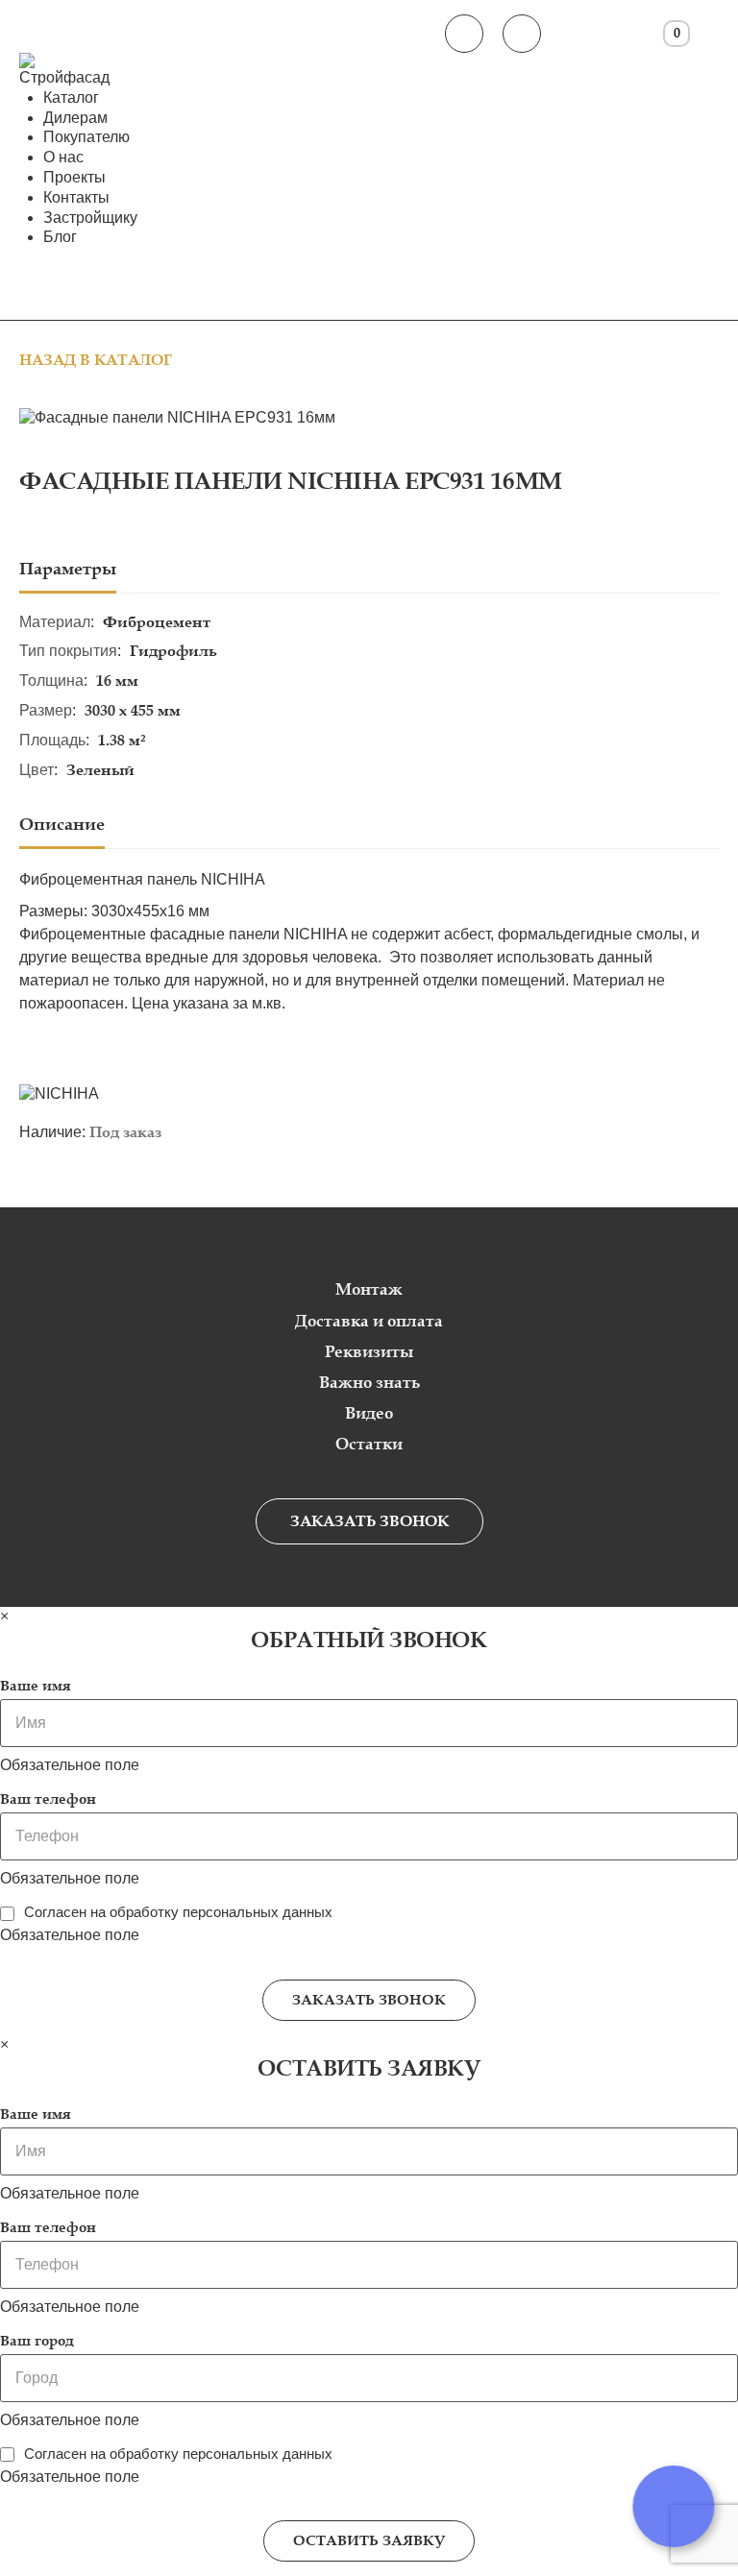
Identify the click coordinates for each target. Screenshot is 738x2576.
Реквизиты (369, 1352)
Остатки (369, 1444)
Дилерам (75, 118)
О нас (63, 157)
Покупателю (86, 137)
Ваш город (37, 2341)
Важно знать (369, 1383)
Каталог (71, 97)
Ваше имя (36, 1686)
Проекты (74, 177)
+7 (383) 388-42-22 (464, 34)
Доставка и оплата (369, 1321)
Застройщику (90, 218)
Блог (60, 237)
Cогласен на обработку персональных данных (178, 1912)
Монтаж (369, 1289)
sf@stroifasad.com (522, 34)
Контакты (76, 197)
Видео (369, 1413)
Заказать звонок (369, 1521)
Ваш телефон (48, 1799)
